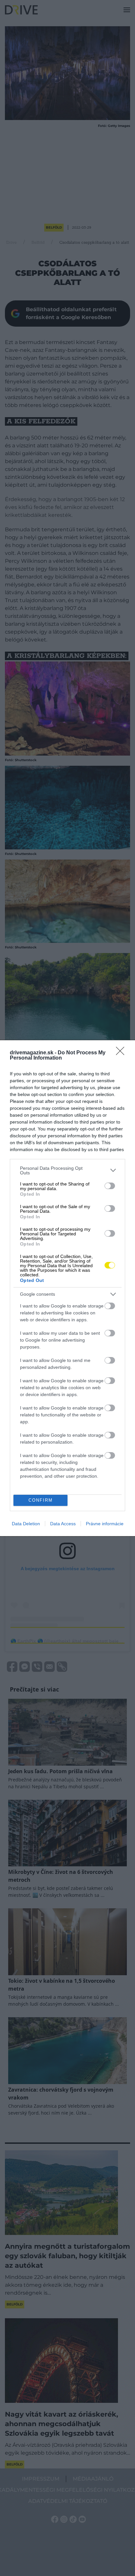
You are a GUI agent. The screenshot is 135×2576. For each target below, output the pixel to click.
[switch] (110, 1186)
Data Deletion (26, 1524)
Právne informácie (105, 1524)
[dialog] (67, 1288)
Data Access (63, 1524)
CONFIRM (41, 1500)
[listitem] (67, 1170)
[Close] (122, 1053)
